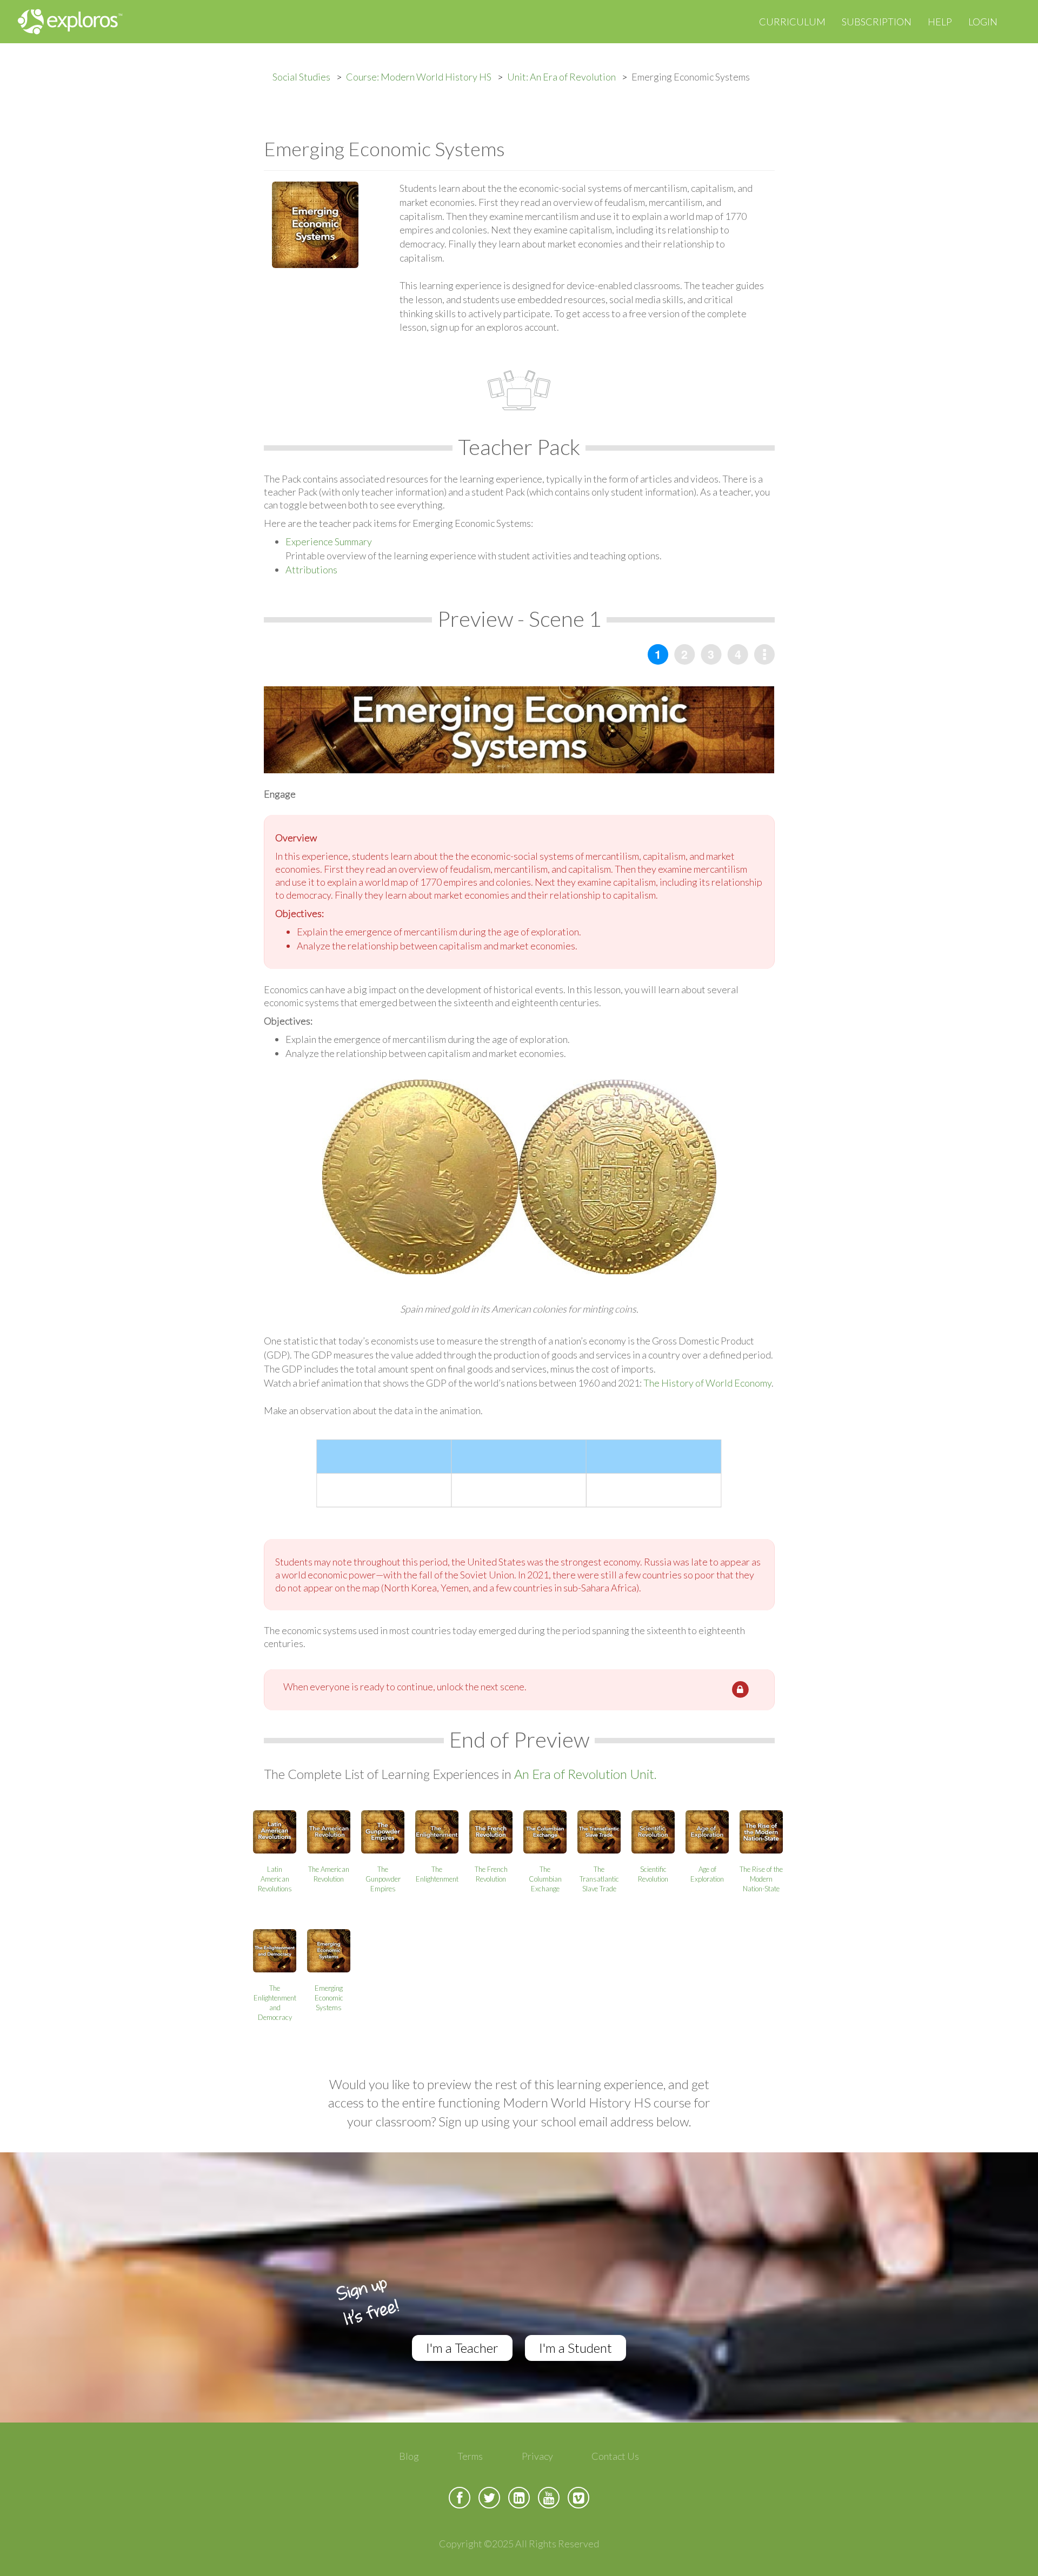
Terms (470, 2456)
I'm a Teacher (462, 2348)
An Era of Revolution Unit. (585, 1774)
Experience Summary (329, 541)
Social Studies (301, 77)
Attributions (311, 570)
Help (940, 22)
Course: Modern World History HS (419, 77)
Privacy (537, 2456)
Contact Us (615, 2456)
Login (983, 22)
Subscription (877, 22)
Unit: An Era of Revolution (561, 77)
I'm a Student (575, 2348)
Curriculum (792, 22)
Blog (409, 2456)
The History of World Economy (707, 1383)
